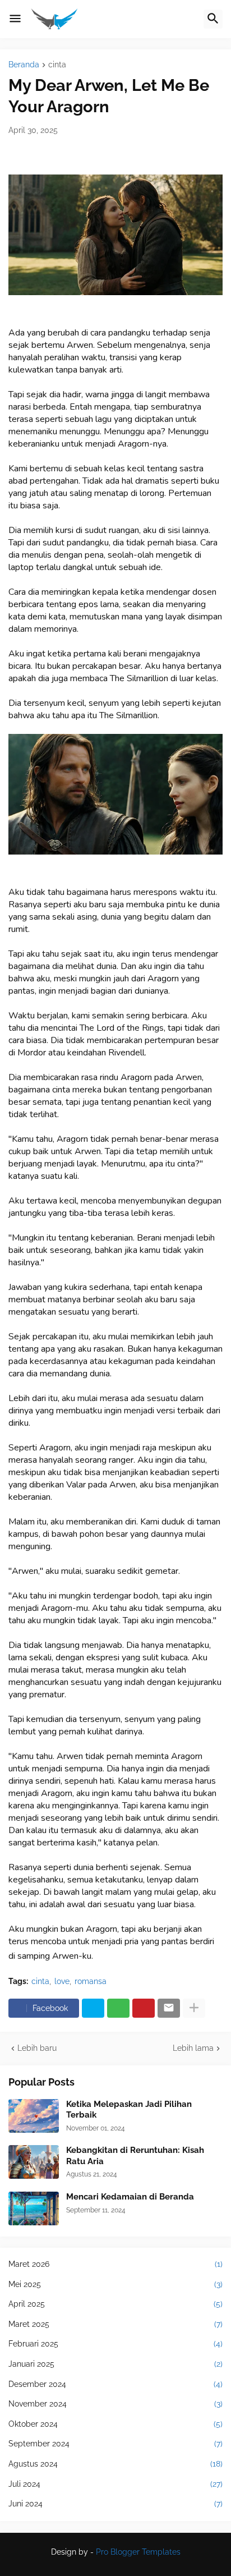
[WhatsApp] (118, 2008)
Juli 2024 (115, 2484)
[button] (15, 19)
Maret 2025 (115, 2324)
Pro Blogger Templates (138, 2552)
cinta (57, 65)
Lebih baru (37, 2048)
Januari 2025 (115, 2364)
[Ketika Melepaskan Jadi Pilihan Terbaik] (34, 2116)
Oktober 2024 (115, 2424)
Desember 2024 (115, 2384)
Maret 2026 (115, 2264)
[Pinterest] (144, 2008)
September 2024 (115, 2444)
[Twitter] (93, 2008)
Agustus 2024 (115, 2464)
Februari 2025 (115, 2344)
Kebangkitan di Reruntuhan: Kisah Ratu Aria (135, 2156)
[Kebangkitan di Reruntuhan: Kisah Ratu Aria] (34, 2162)
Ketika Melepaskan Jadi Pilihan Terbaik (129, 2110)
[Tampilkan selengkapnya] (194, 2008)
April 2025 (115, 2304)
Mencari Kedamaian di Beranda (130, 2197)
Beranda (24, 65)
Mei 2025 (115, 2284)
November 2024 (115, 2404)
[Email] (169, 2008)
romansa (91, 1981)
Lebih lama (193, 2048)
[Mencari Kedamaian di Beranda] (34, 2208)
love (62, 1981)
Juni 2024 (115, 2504)
